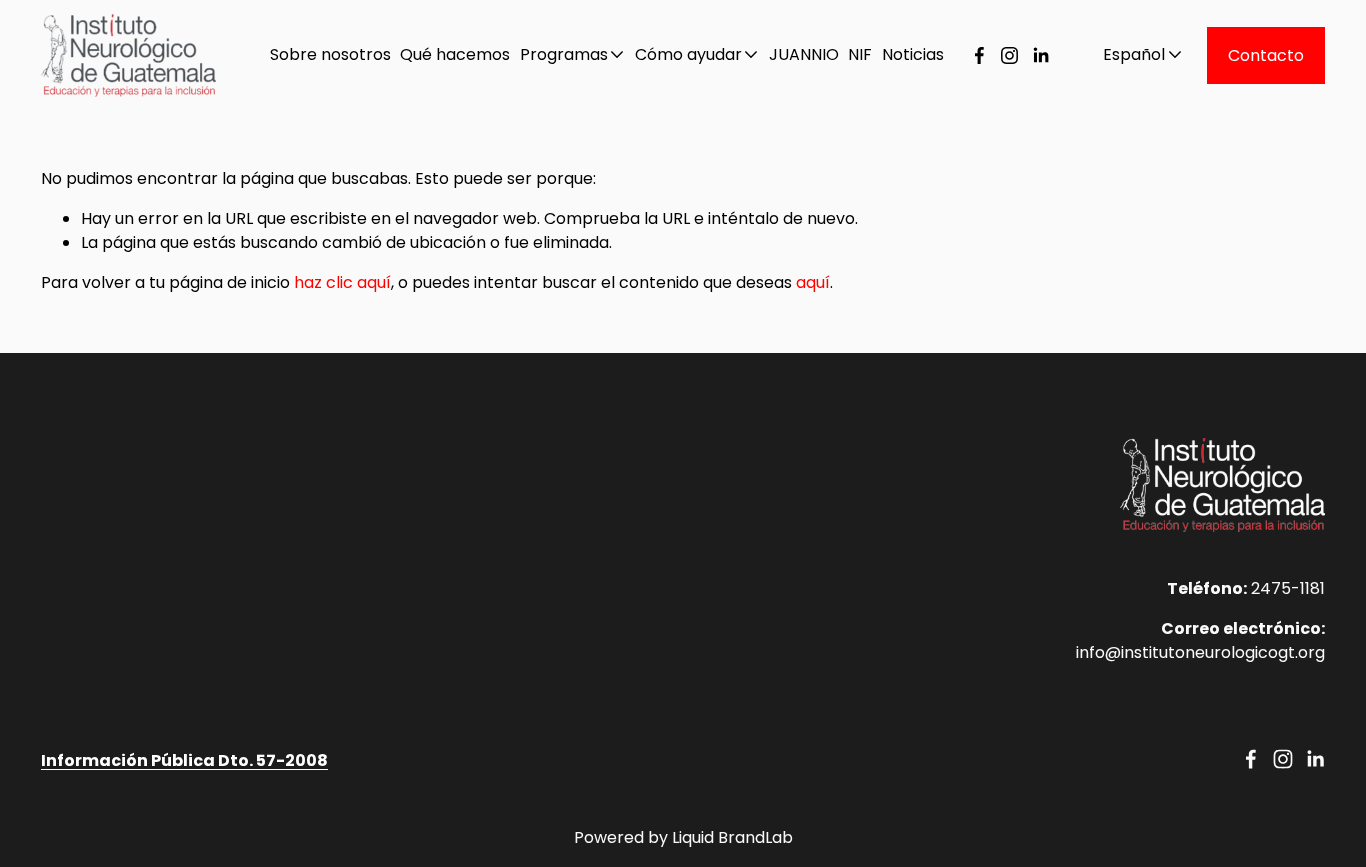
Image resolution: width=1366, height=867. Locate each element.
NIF (860, 54)
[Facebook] (979, 55)
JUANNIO (804, 54)
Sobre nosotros (330, 54)
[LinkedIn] (1040, 55)
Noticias (913, 54)
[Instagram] (1009, 55)
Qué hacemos (455, 54)
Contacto (1266, 55)
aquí (813, 282)
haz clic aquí (342, 282)
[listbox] (1129, 55)
